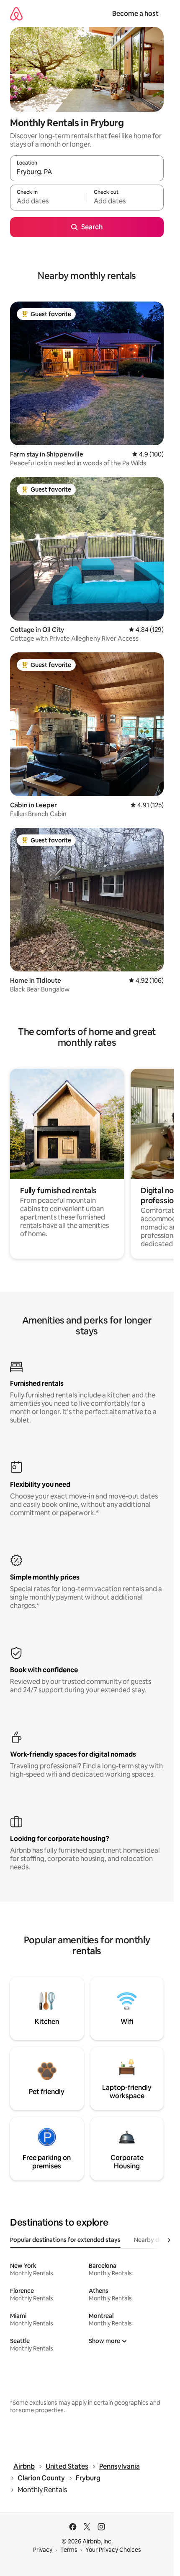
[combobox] (87, 172)
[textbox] (48, 201)
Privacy (43, 2550)
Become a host (135, 14)
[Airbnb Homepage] (16, 14)
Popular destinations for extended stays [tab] (65, 2240)
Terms (69, 2550)
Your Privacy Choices (113, 2550)
